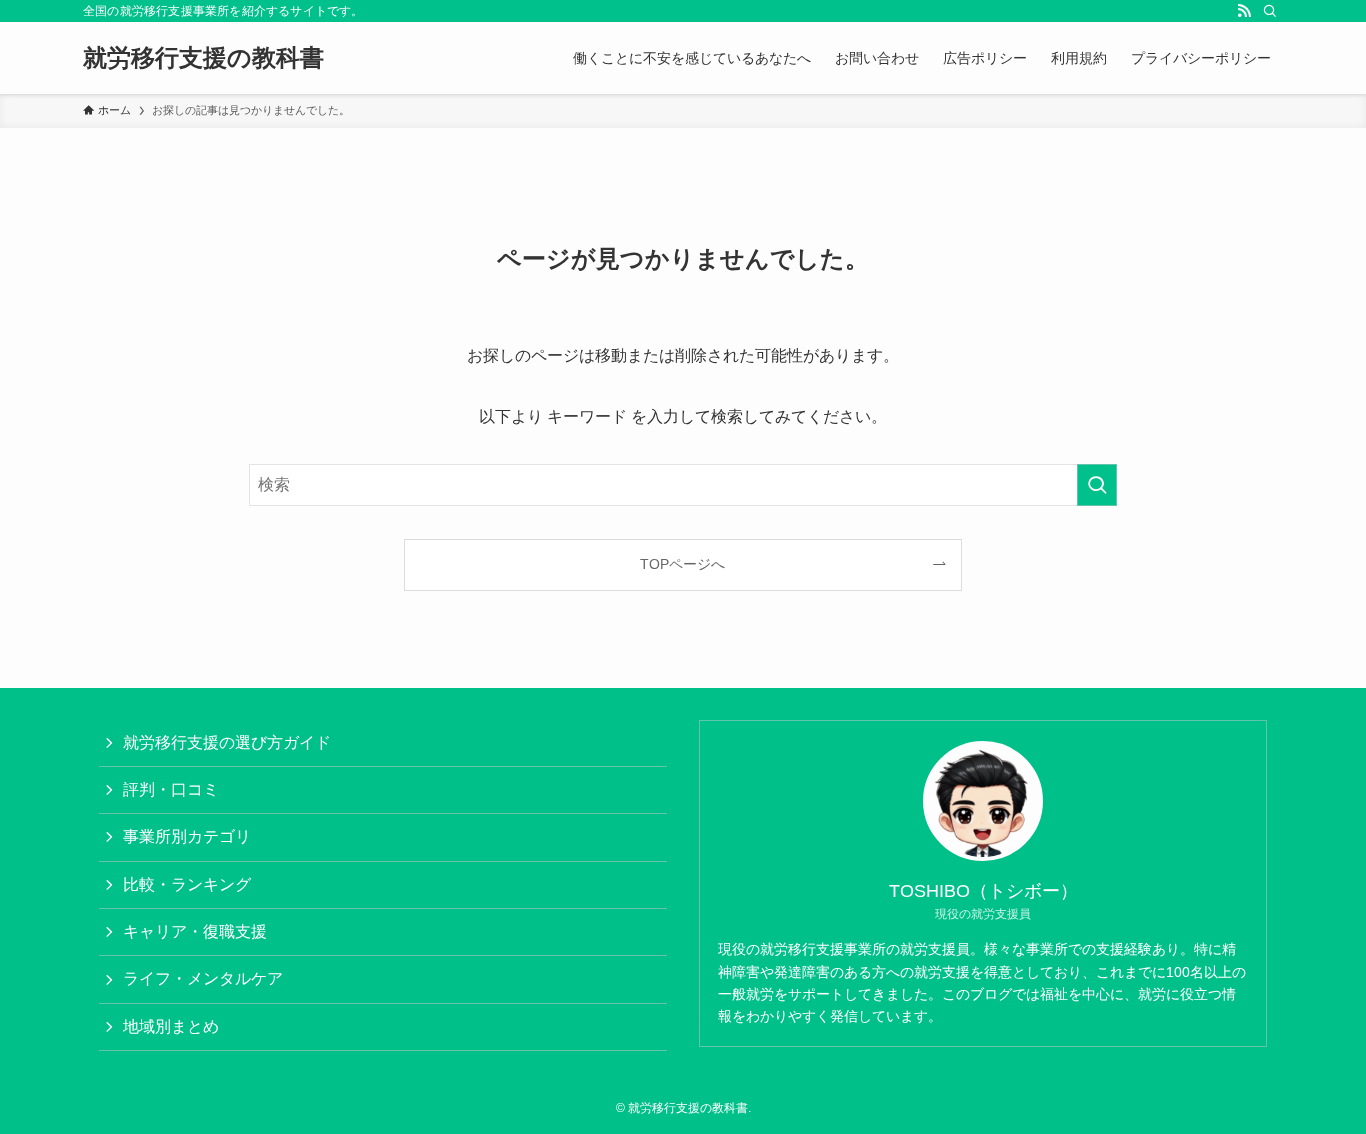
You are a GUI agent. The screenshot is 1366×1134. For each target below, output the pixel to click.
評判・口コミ (171, 789)
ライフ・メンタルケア (203, 978)
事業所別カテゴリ (187, 836)
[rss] (1244, 11)
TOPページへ (682, 564)
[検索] (1270, 11)
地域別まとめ (171, 1026)
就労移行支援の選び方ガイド (227, 742)
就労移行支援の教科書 (203, 58)
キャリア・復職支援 (195, 931)
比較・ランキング (187, 884)
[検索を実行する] (1097, 485)
